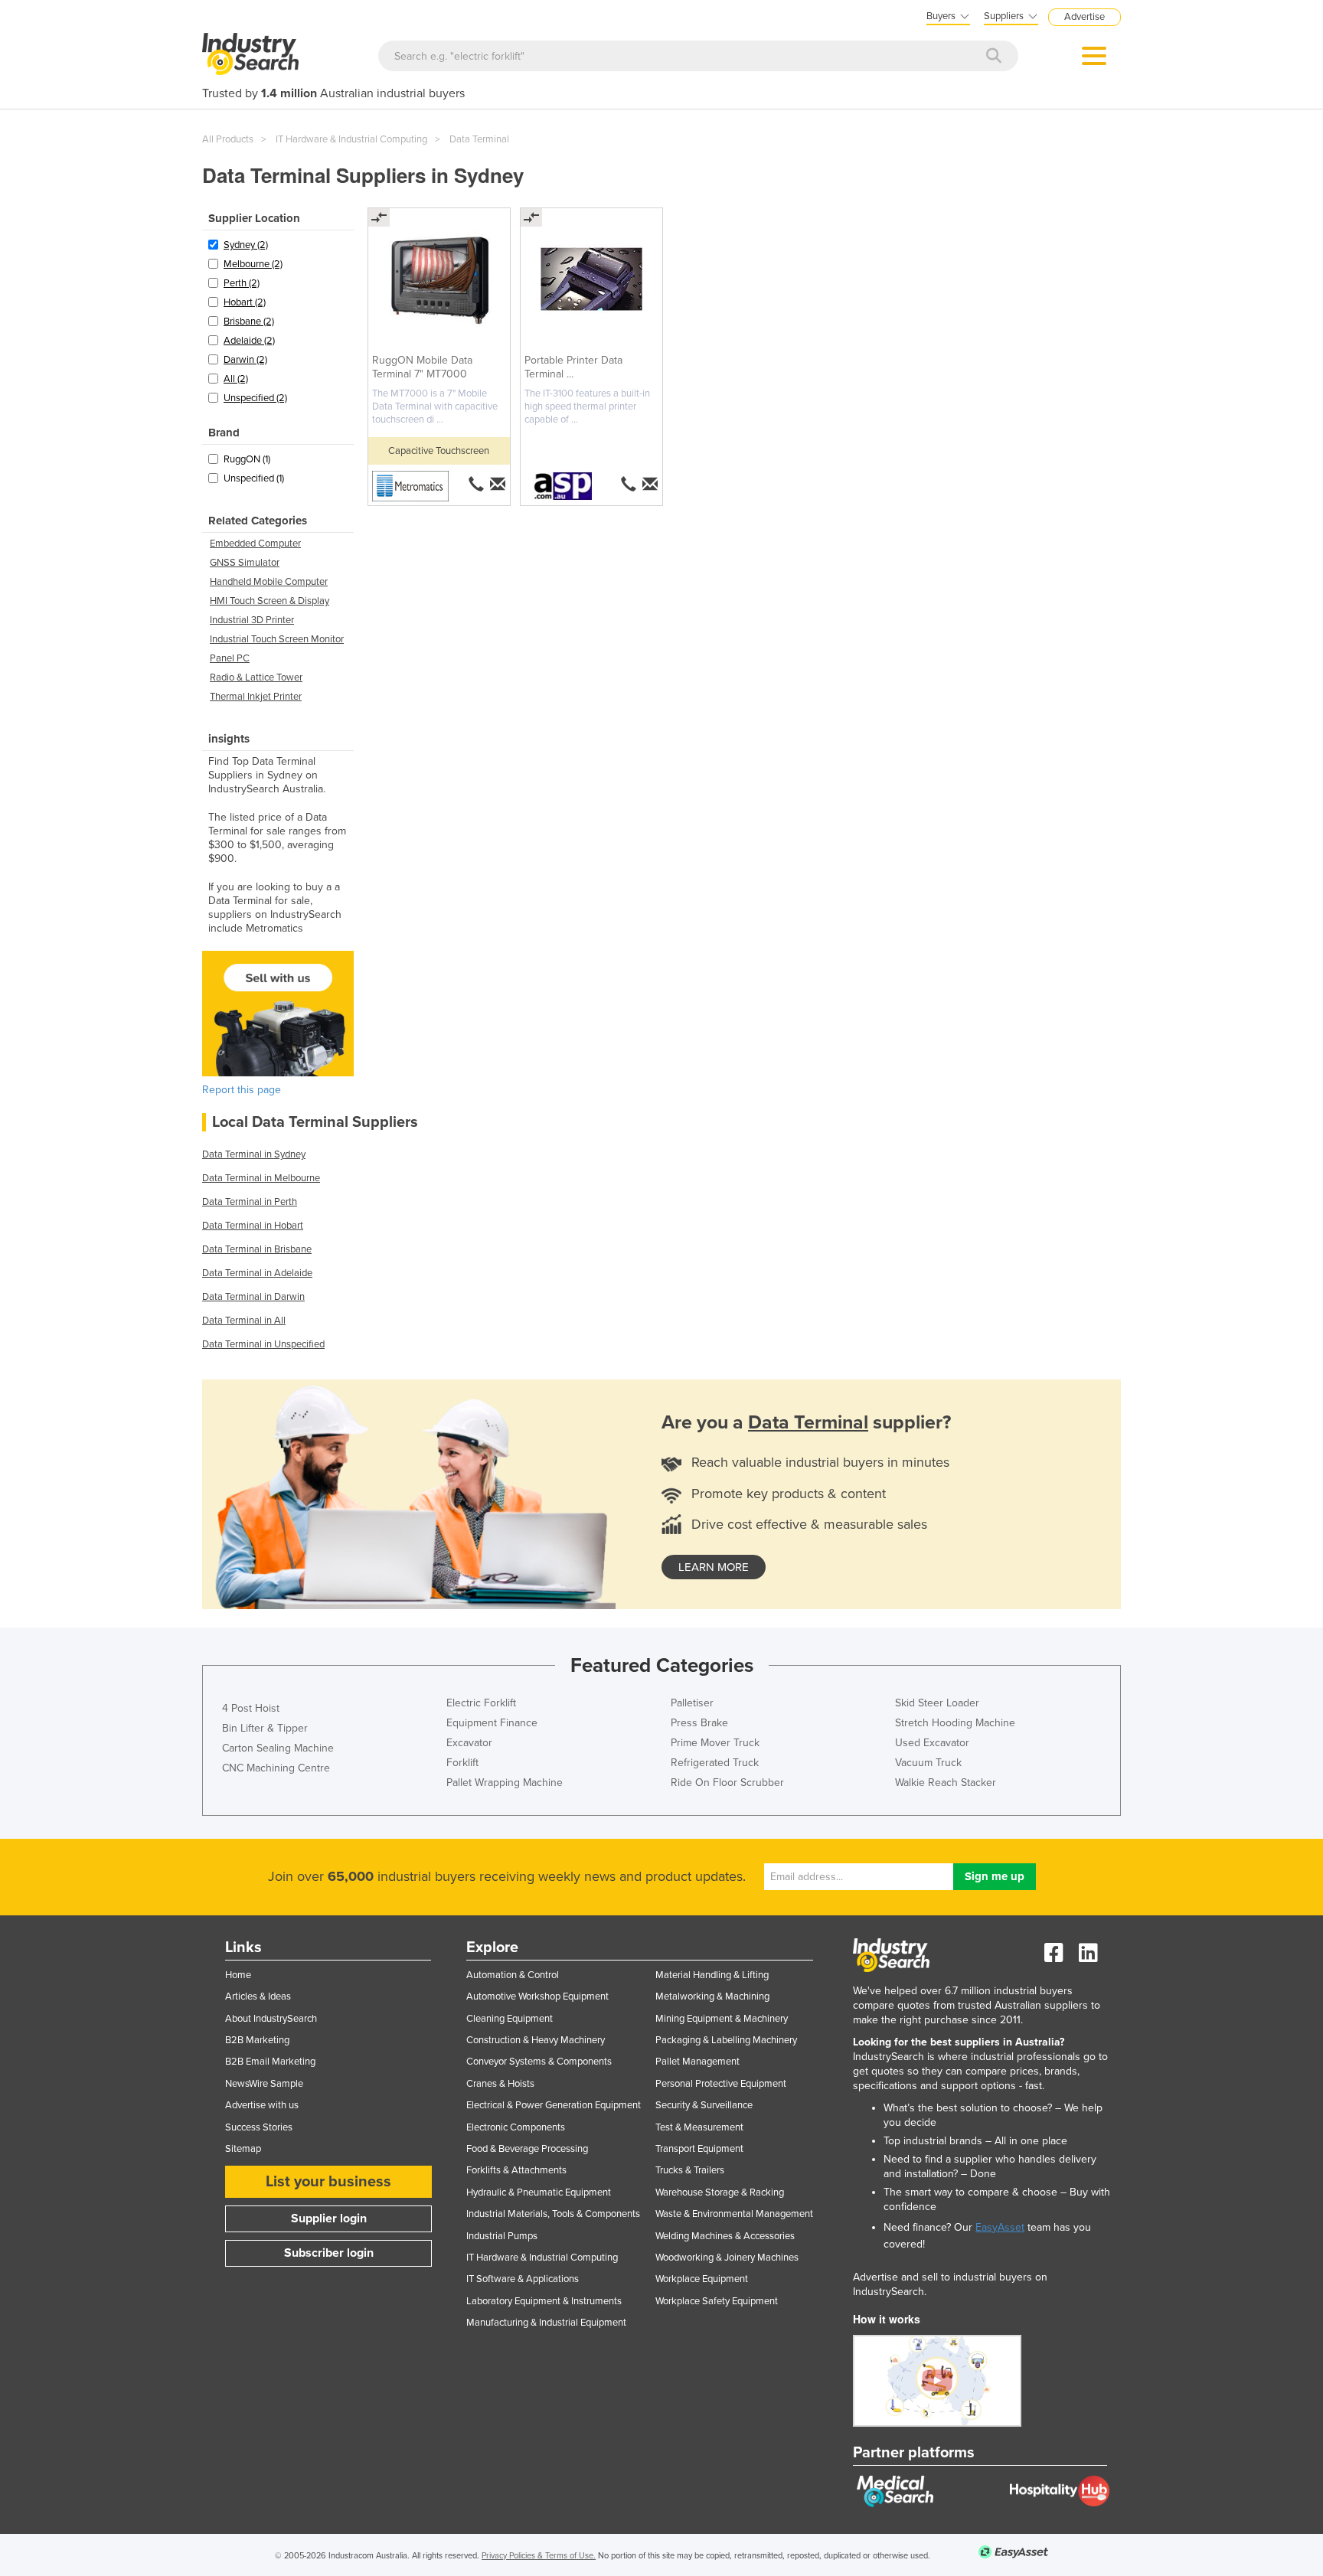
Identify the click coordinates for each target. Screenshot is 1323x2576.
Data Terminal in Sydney (254, 1154)
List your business (328, 2182)
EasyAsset (1000, 2227)
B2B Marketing (257, 2040)
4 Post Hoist (251, 1708)
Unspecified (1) (254, 478)
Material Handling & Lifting (712, 1975)
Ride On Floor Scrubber (727, 1783)
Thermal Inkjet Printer (256, 697)
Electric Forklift (481, 1703)
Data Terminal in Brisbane (257, 1249)
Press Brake (699, 1723)
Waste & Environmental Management (734, 2214)
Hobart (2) (245, 302)
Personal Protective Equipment (721, 2084)
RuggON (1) (247, 459)
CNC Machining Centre (276, 1768)
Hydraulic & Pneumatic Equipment (539, 2192)
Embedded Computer (255, 544)
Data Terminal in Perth (250, 1202)
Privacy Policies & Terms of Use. (539, 2556)
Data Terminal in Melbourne (261, 1178)
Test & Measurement (699, 2127)
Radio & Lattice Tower (256, 677)
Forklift (462, 1763)
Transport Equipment (699, 2149)
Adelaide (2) (249, 341)
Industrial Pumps (502, 2236)
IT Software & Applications (523, 2279)
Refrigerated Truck (715, 1763)
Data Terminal (479, 139)
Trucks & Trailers (690, 2170)
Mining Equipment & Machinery (722, 2019)
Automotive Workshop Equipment (537, 1996)
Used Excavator (932, 1743)
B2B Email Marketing (270, 2062)
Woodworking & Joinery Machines (727, 2258)
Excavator (469, 1743)
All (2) (236, 379)
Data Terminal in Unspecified (263, 1344)
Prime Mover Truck (715, 1743)
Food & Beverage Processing (527, 2149)
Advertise (1085, 17)
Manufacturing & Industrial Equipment (546, 2323)
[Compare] (379, 217)
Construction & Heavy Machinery (536, 2040)
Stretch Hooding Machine (955, 1723)
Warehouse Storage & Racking (720, 2192)
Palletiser (692, 1703)
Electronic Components (516, 2127)
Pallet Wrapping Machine (505, 1783)
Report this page (242, 1090)
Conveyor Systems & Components (539, 2062)
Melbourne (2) (253, 264)
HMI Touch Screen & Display (269, 601)
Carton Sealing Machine (278, 1748)
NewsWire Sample (264, 2084)
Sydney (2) (246, 245)
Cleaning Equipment (510, 2019)
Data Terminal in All (244, 1321)
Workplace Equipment (702, 2279)
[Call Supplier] (476, 484)
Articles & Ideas (258, 1996)
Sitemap (243, 2149)
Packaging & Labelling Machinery (726, 2040)
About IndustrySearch (271, 2019)
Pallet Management (697, 2062)
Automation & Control (513, 1975)
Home (238, 1975)
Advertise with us (262, 2105)
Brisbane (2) (249, 322)
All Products (228, 139)
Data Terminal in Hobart (253, 1226)
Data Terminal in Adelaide (257, 1273)
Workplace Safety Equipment (717, 2301)
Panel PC (230, 658)
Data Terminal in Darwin (253, 1297)
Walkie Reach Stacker (946, 1783)
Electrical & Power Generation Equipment (554, 2105)
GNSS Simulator (245, 563)
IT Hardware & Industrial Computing (351, 139)
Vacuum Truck (928, 1763)
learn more (714, 1567)
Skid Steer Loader (937, 1703)
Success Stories (259, 2127)
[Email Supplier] (499, 484)
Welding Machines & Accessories (725, 2236)
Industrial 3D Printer (252, 620)
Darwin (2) (245, 360)
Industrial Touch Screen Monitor (277, 639)
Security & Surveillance (704, 2105)
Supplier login (329, 2218)
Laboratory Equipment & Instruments (544, 2301)
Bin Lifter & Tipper (265, 1728)
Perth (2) (242, 283)
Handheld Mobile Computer (269, 582)
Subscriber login (329, 2253)
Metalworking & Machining (712, 1996)
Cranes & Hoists (500, 2084)
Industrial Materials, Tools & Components (553, 2214)
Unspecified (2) (255, 398)
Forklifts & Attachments (516, 2170)
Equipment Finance (492, 1723)
